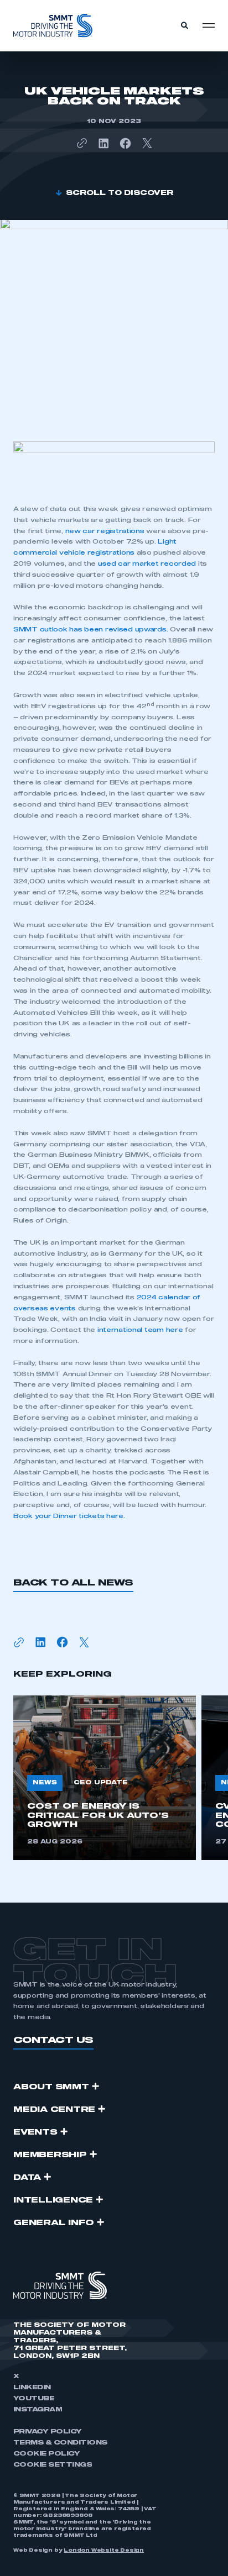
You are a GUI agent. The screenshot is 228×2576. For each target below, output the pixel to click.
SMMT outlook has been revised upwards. (90, 629)
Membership (50, 2155)
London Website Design (104, 2551)
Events (35, 2132)
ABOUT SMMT (51, 2087)
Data (27, 2178)
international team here (139, 1330)
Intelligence (53, 2200)
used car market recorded (147, 564)
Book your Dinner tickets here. (69, 1516)
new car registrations (105, 531)
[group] (105, 1778)
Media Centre (54, 2110)
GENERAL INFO (54, 2223)
